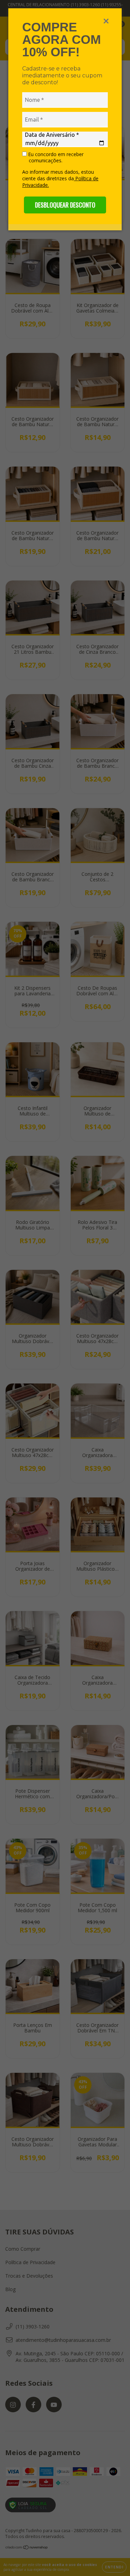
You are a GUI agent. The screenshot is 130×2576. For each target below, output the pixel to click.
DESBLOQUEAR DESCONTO (65, 205)
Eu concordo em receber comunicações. (55, 157)
